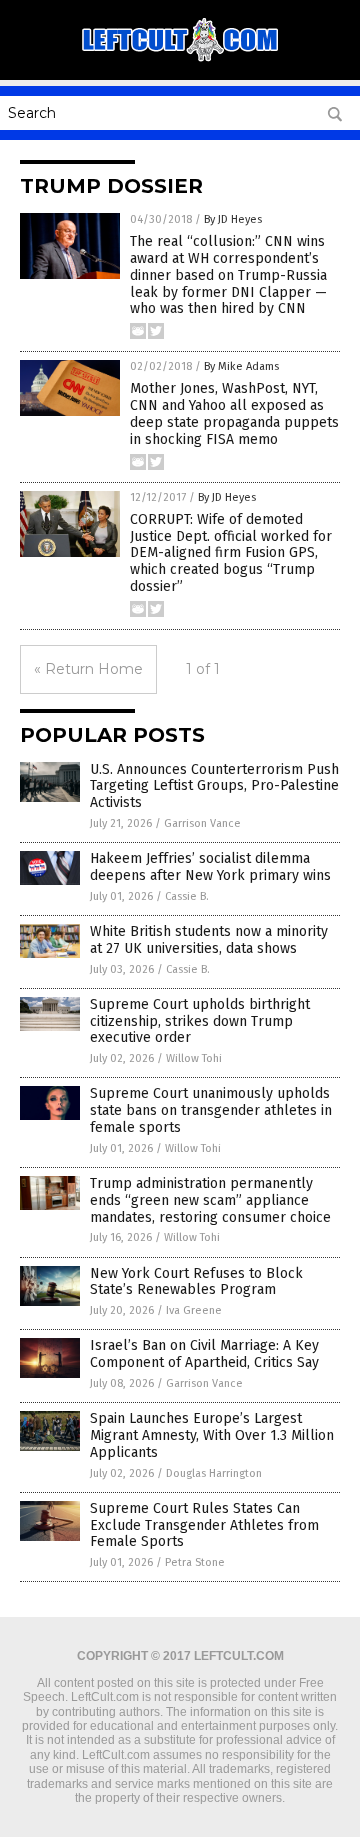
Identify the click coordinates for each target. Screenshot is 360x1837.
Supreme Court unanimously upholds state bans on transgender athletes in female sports (211, 1110)
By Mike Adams (241, 366)
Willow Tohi (194, 1058)
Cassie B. (187, 896)
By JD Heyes (233, 219)
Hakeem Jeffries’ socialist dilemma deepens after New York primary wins (210, 867)
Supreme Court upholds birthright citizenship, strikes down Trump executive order (200, 1021)
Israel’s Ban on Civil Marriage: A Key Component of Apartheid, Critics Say (204, 1354)
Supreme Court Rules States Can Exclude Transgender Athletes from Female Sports (204, 1525)
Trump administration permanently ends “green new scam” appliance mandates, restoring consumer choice (210, 1200)
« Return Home (88, 669)
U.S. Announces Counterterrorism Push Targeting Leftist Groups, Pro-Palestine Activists (214, 786)
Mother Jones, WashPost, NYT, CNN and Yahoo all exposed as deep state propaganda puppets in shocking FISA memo (234, 413)
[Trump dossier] (180, 59)
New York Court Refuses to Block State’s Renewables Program (196, 1282)
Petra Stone (195, 1562)
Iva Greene (194, 1310)
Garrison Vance (202, 823)
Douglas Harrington (214, 1473)
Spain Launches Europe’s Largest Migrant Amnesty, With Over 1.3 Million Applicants (212, 1435)
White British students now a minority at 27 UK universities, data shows (209, 940)
